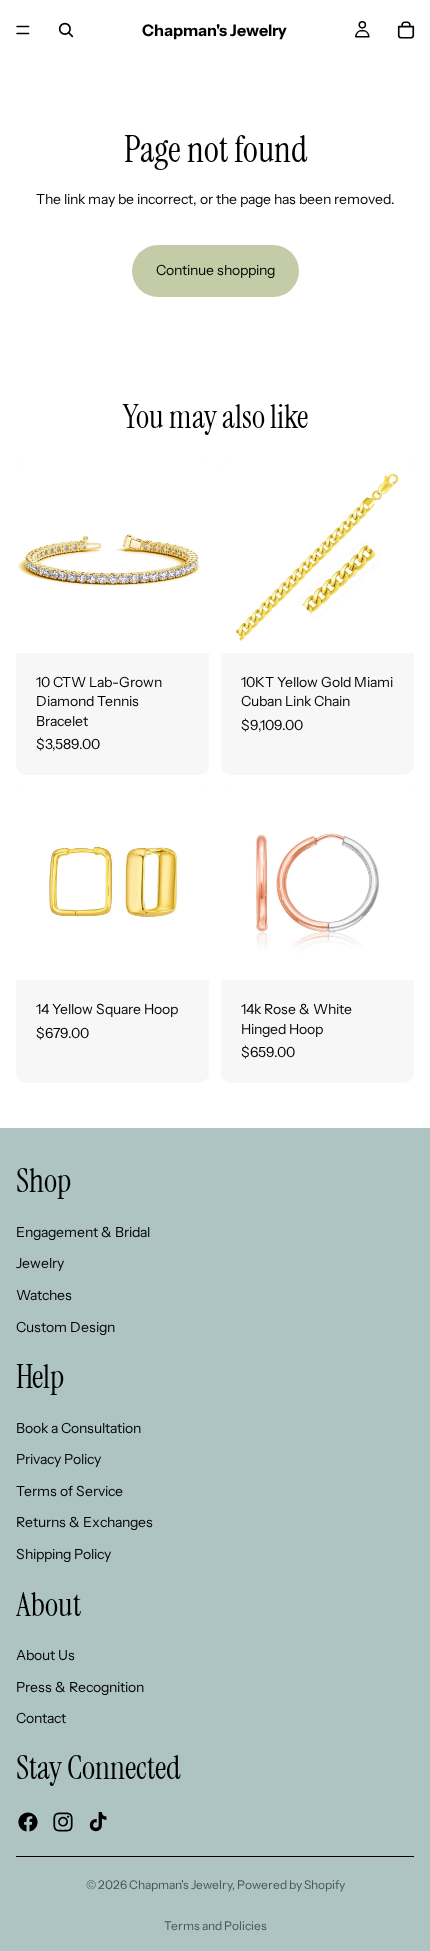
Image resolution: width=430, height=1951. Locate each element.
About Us (45, 1655)
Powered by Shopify (291, 1884)
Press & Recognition (80, 1687)
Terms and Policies (215, 1925)
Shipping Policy (63, 1554)
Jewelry (40, 1263)
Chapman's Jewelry (180, 1884)
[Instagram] (63, 1822)
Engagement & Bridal (83, 1232)
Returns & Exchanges (84, 1522)
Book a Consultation (78, 1428)
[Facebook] (28, 1822)
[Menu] (23, 30)
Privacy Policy (58, 1459)
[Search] (66, 30)
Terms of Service (69, 1491)
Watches (44, 1295)
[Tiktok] (98, 1822)
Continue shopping (215, 270)
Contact (41, 1718)
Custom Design (65, 1327)
